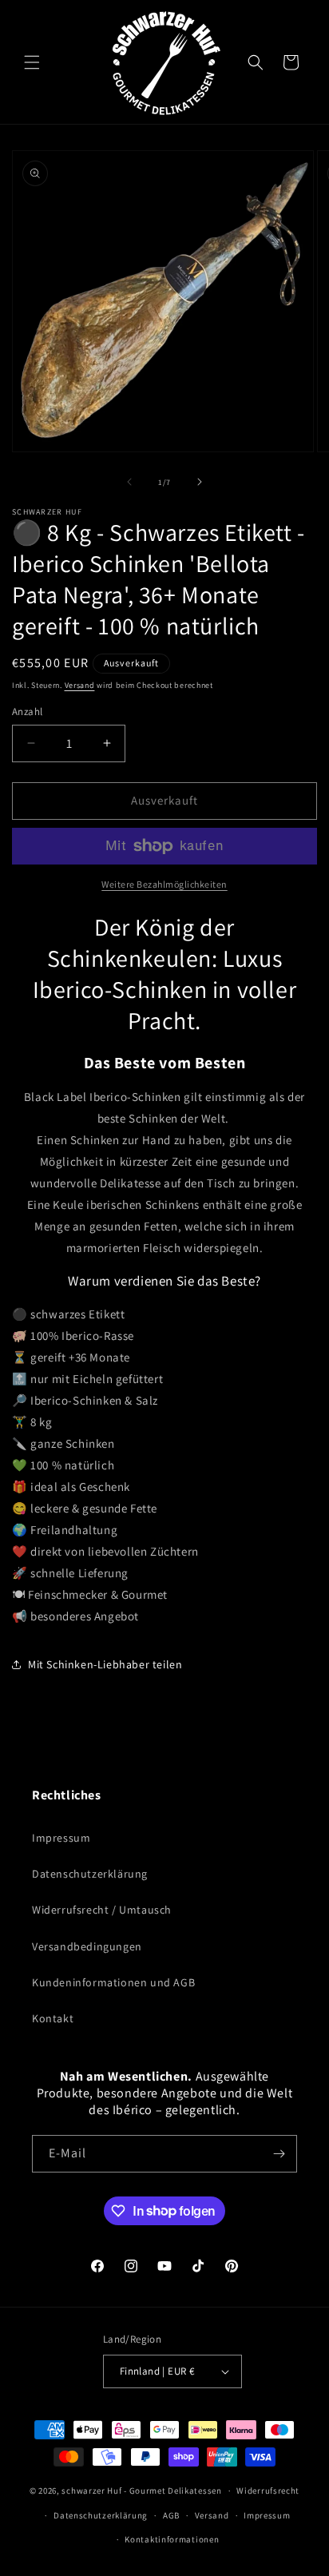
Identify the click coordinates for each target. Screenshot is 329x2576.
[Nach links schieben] (129, 482)
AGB (171, 2515)
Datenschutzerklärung (90, 1874)
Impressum (61, 1838)
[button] (32, 62)
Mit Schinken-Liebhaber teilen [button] (105, 1664)
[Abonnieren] (279, 2154)
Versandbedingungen (87, 1946)
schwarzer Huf (91, 2491)
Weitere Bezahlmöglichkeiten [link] (164, 884)
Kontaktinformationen (172, 2539)
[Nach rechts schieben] (200, 482)
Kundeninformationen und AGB (113, 1982)
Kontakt (53, 2018)
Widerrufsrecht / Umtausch (102, 1910)
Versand (80, 685)
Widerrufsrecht (268, 2491)
